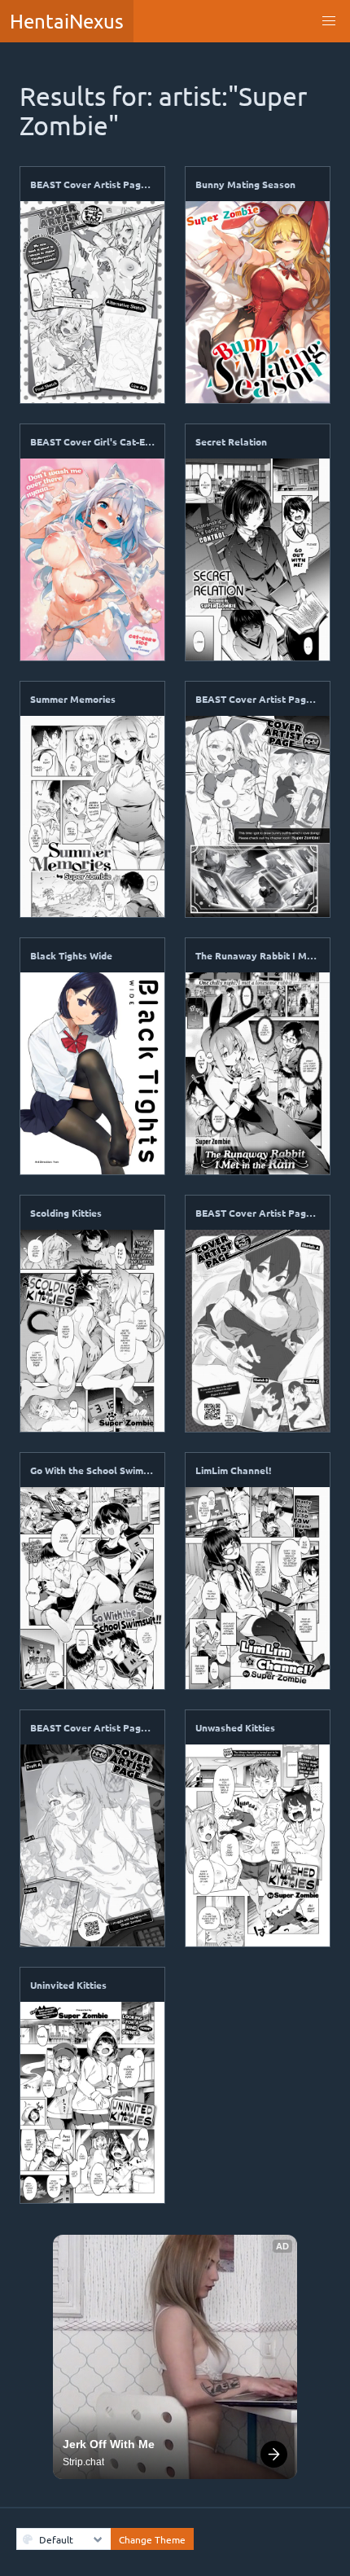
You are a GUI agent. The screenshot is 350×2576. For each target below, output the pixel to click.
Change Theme (152, 2539)
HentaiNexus (67, 21)
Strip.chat (83, 2462)
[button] (329, 21)
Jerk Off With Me (109, 2444)
